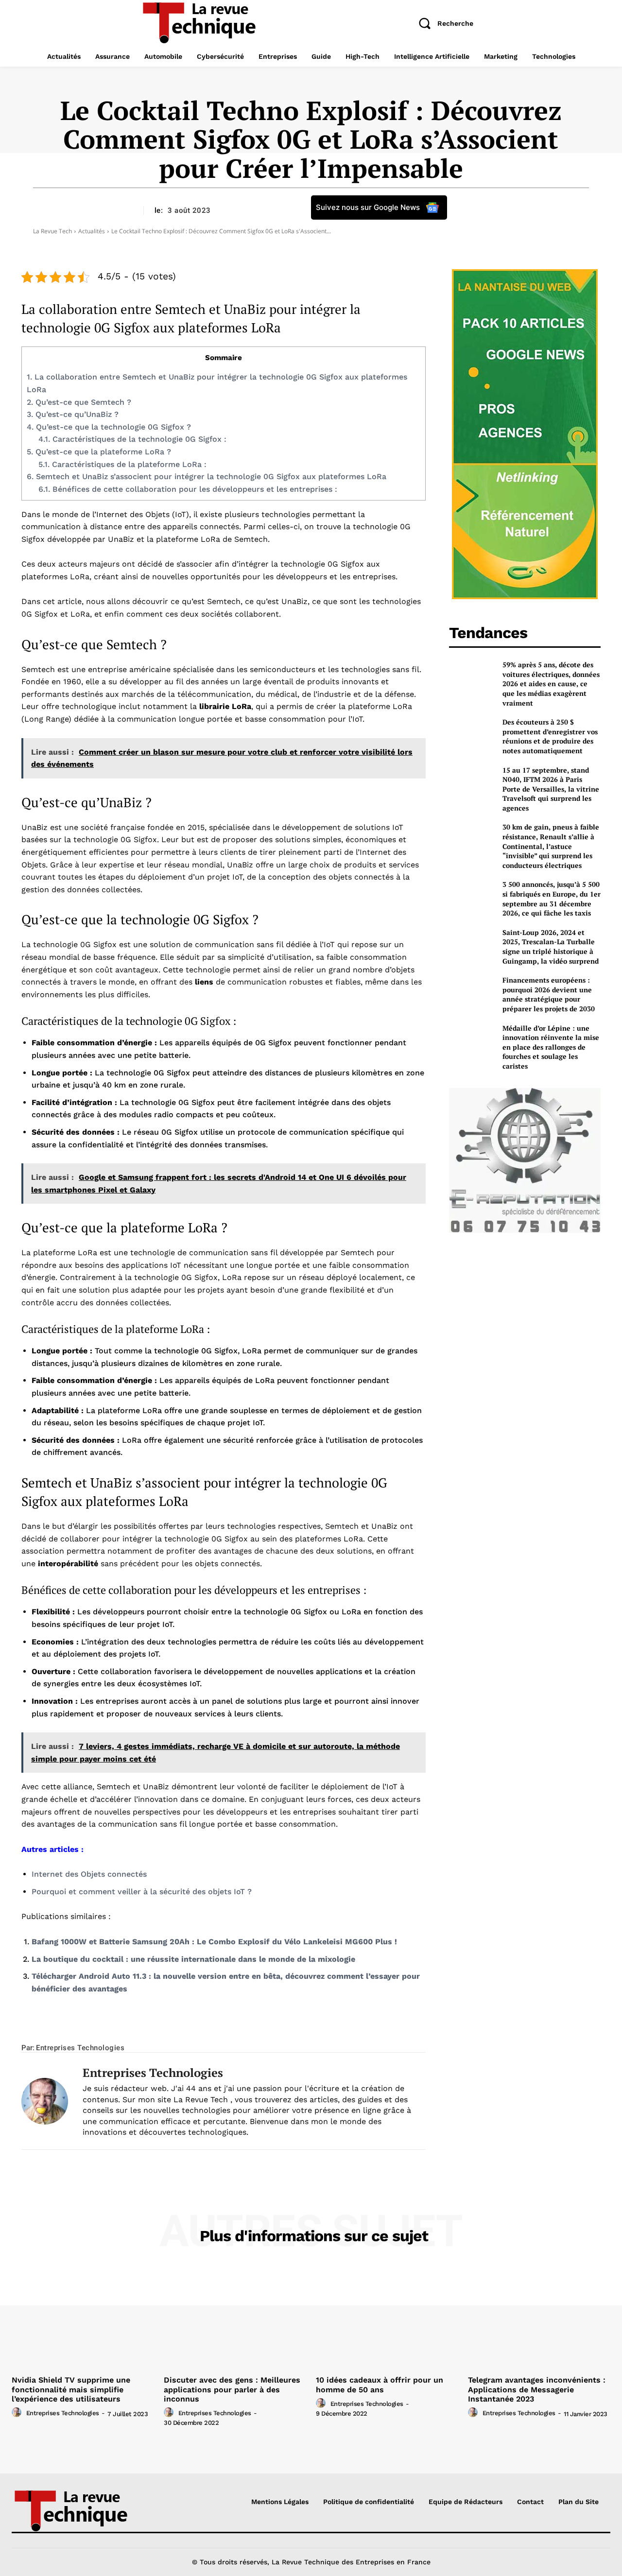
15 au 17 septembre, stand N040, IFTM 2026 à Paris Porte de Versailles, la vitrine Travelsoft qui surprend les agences (551, 789)
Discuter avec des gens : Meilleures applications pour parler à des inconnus (232, 2389)
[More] (342, 2028)
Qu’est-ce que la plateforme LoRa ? (99, 452)
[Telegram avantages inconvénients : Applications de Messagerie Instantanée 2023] (539, 2318)
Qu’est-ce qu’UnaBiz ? (73, 414)
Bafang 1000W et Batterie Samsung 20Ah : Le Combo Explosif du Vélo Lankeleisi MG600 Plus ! (214, 1942)
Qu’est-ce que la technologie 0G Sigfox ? (109, 427)
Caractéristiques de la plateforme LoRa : (122, 464)
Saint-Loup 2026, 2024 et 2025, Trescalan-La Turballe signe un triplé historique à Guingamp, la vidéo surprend (551, 947)
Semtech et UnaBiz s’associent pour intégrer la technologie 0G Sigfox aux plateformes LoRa (207, 476)
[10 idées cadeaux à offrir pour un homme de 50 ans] (387, 2318)
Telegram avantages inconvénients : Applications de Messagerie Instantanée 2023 (537, 2389)
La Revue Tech (52, 231)
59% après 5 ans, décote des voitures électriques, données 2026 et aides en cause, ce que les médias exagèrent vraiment (551, 683)
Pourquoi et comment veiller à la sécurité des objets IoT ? (142, 1892)
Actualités (92, 231)
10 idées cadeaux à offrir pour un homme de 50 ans (380, 2385)
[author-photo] (18, 2413)
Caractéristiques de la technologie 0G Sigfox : (132, 439)
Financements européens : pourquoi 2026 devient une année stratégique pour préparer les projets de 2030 (549, 994)
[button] (442, 23)
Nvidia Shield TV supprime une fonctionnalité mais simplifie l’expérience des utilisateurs (71, 2389)
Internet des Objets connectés (89, 1874)
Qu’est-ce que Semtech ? (79, 402)
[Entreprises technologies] (45, 2101)
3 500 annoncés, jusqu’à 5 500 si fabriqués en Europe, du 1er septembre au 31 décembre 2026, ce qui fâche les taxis (552, 899)
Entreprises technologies (80, 2048)
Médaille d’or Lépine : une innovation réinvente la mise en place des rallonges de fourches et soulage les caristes (551, 1047)
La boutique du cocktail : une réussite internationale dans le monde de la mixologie (193, 1959)
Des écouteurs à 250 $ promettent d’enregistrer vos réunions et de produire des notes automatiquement (550, 736)
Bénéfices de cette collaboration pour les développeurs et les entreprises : (188, 489)
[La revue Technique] (82, 2510)
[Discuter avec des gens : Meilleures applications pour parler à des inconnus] (235, 2318)
